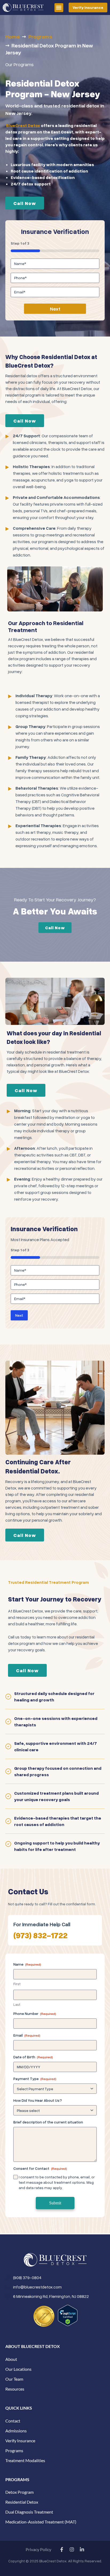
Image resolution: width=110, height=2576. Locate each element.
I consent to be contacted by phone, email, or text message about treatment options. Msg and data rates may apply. (57, 2182)
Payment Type (35, 2079)
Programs (40, 36)
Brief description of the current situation (48, 2122)
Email (27, 2035)
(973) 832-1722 (40, 1935)
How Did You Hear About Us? (38, 2100)
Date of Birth (33, 2057)
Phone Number (35, 2013)
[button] (59, 8)
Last (17, 2004)
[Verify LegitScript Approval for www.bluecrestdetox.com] (68, 2315)
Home (13, 36)
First (17, 1984)
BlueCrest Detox (23, 125)
